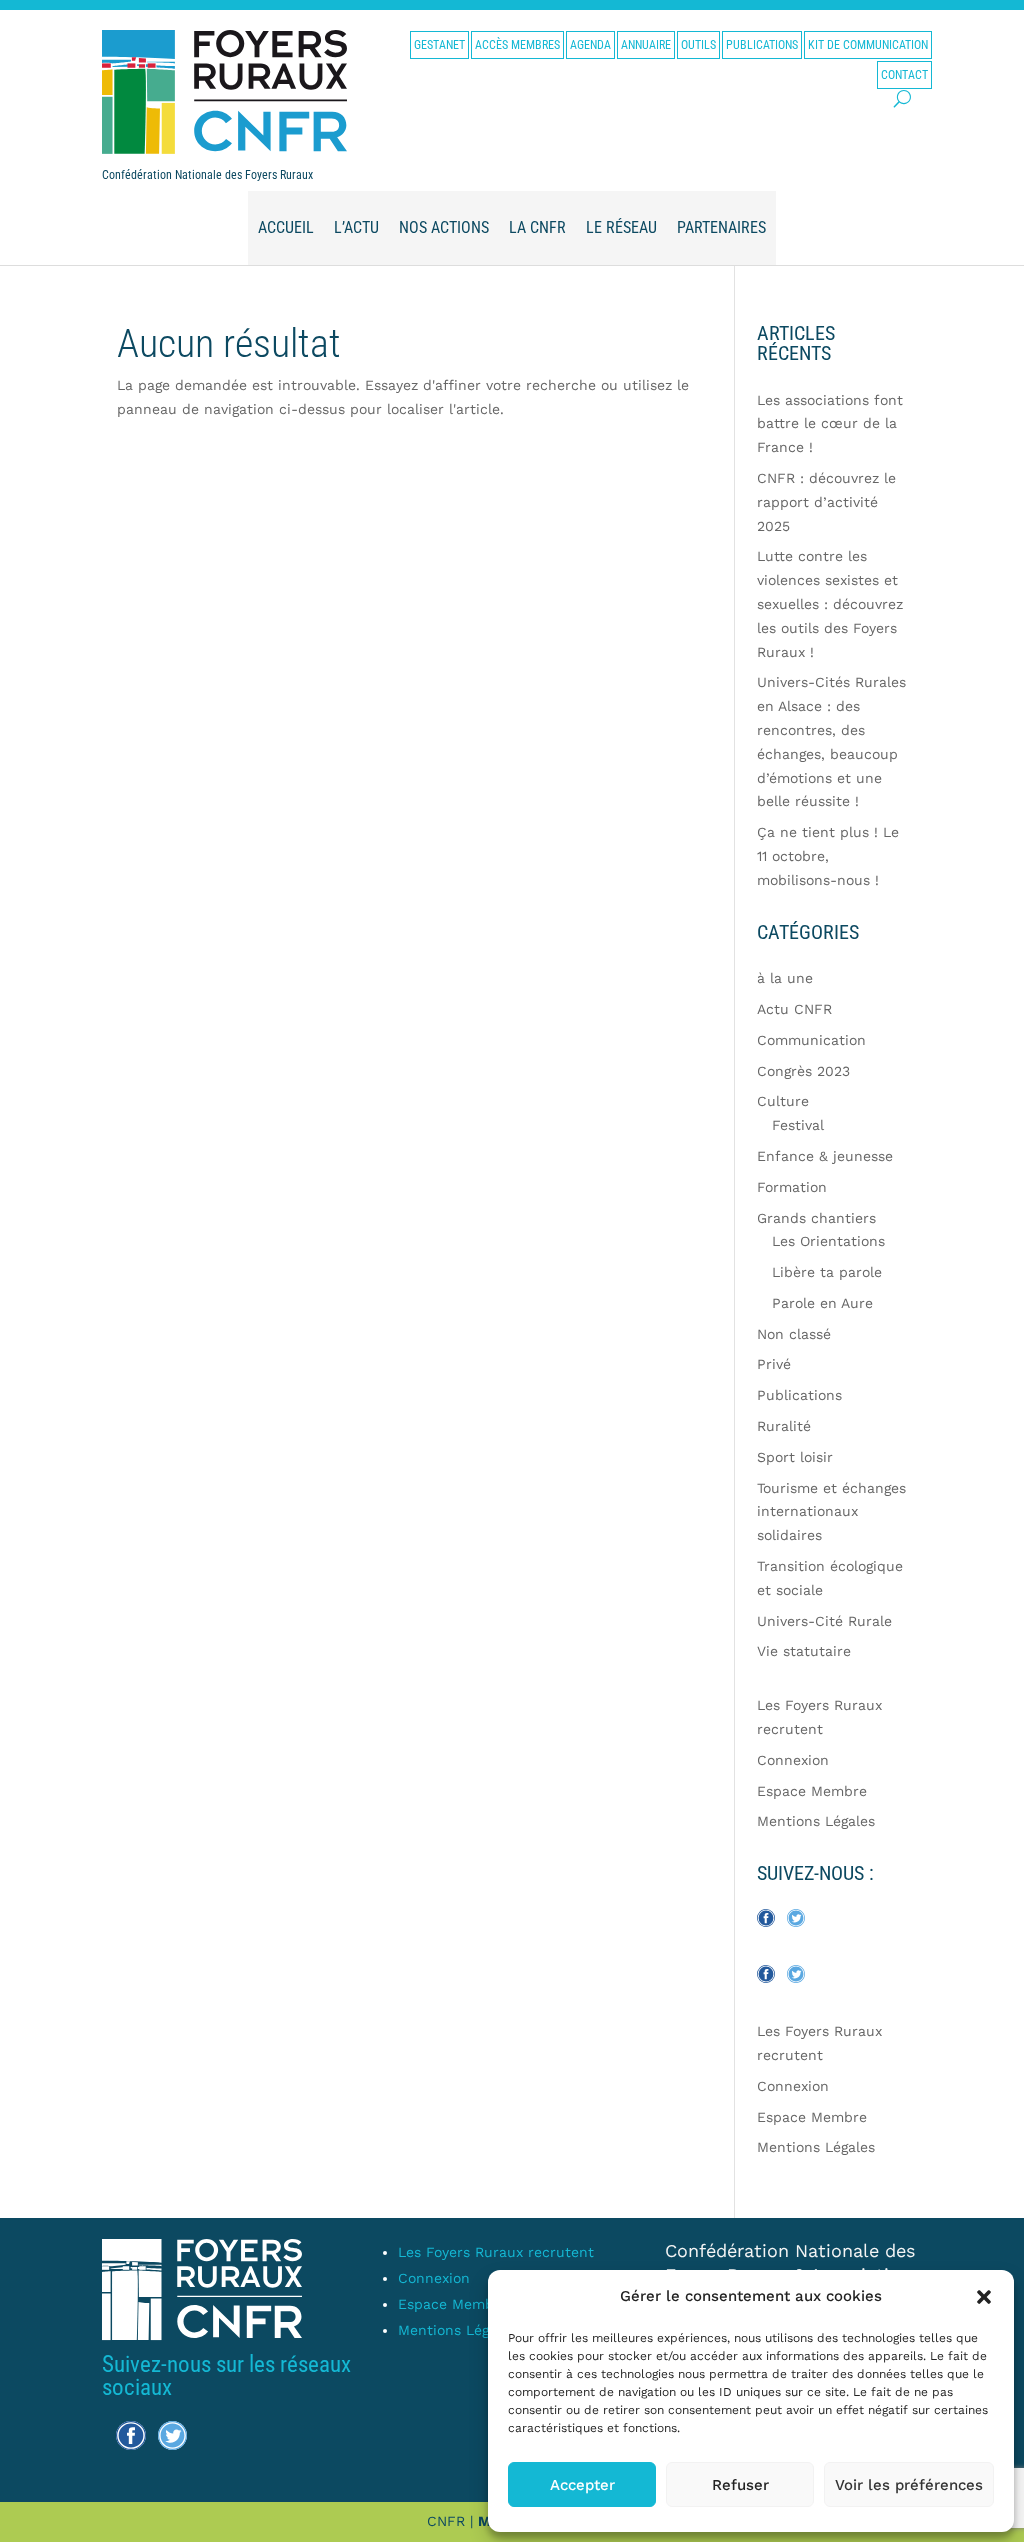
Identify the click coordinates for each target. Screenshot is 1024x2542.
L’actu (356, 227)
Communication (811, 1040)
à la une (785, 978)
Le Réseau (621, 227)
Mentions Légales (816, 1821)
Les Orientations (828, 1241)
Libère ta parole (827, 1272)
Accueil (286, 227)
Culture (783, 1101)
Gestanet (439, 45)
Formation (792, 1187)
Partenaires (721, 227)
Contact (904, 75)
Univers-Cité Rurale (824, 1621)
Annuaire (646, 45)
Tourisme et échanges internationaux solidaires (831, 1512)
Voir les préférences (909, 2485)
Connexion (793, 1760)
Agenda (590, 45)
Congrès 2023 (803, 1071)
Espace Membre (812, 1791)
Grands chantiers (816, 1218)
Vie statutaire (804, 1651)
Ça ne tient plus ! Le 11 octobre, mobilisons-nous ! (828, 856)
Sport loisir (795, 1457)
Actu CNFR (794, 1009)
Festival (798, 1125)
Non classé (794, 1334)
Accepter (582, 2485)
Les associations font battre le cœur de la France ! (830, 424)
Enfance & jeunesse (825, 1156)
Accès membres (517, 45)
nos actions (444, 227)
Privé (774, 1364)
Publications (762, 45)
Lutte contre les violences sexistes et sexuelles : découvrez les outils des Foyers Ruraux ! (830, 603)
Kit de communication (868, 45)
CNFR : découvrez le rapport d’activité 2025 (826, 502)
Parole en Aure (822, 1303)
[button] (984, 2297)
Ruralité (784, 1426)
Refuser (740, 2485)
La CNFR (537, 227)
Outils (698, 45)
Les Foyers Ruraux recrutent (496, 2252)
